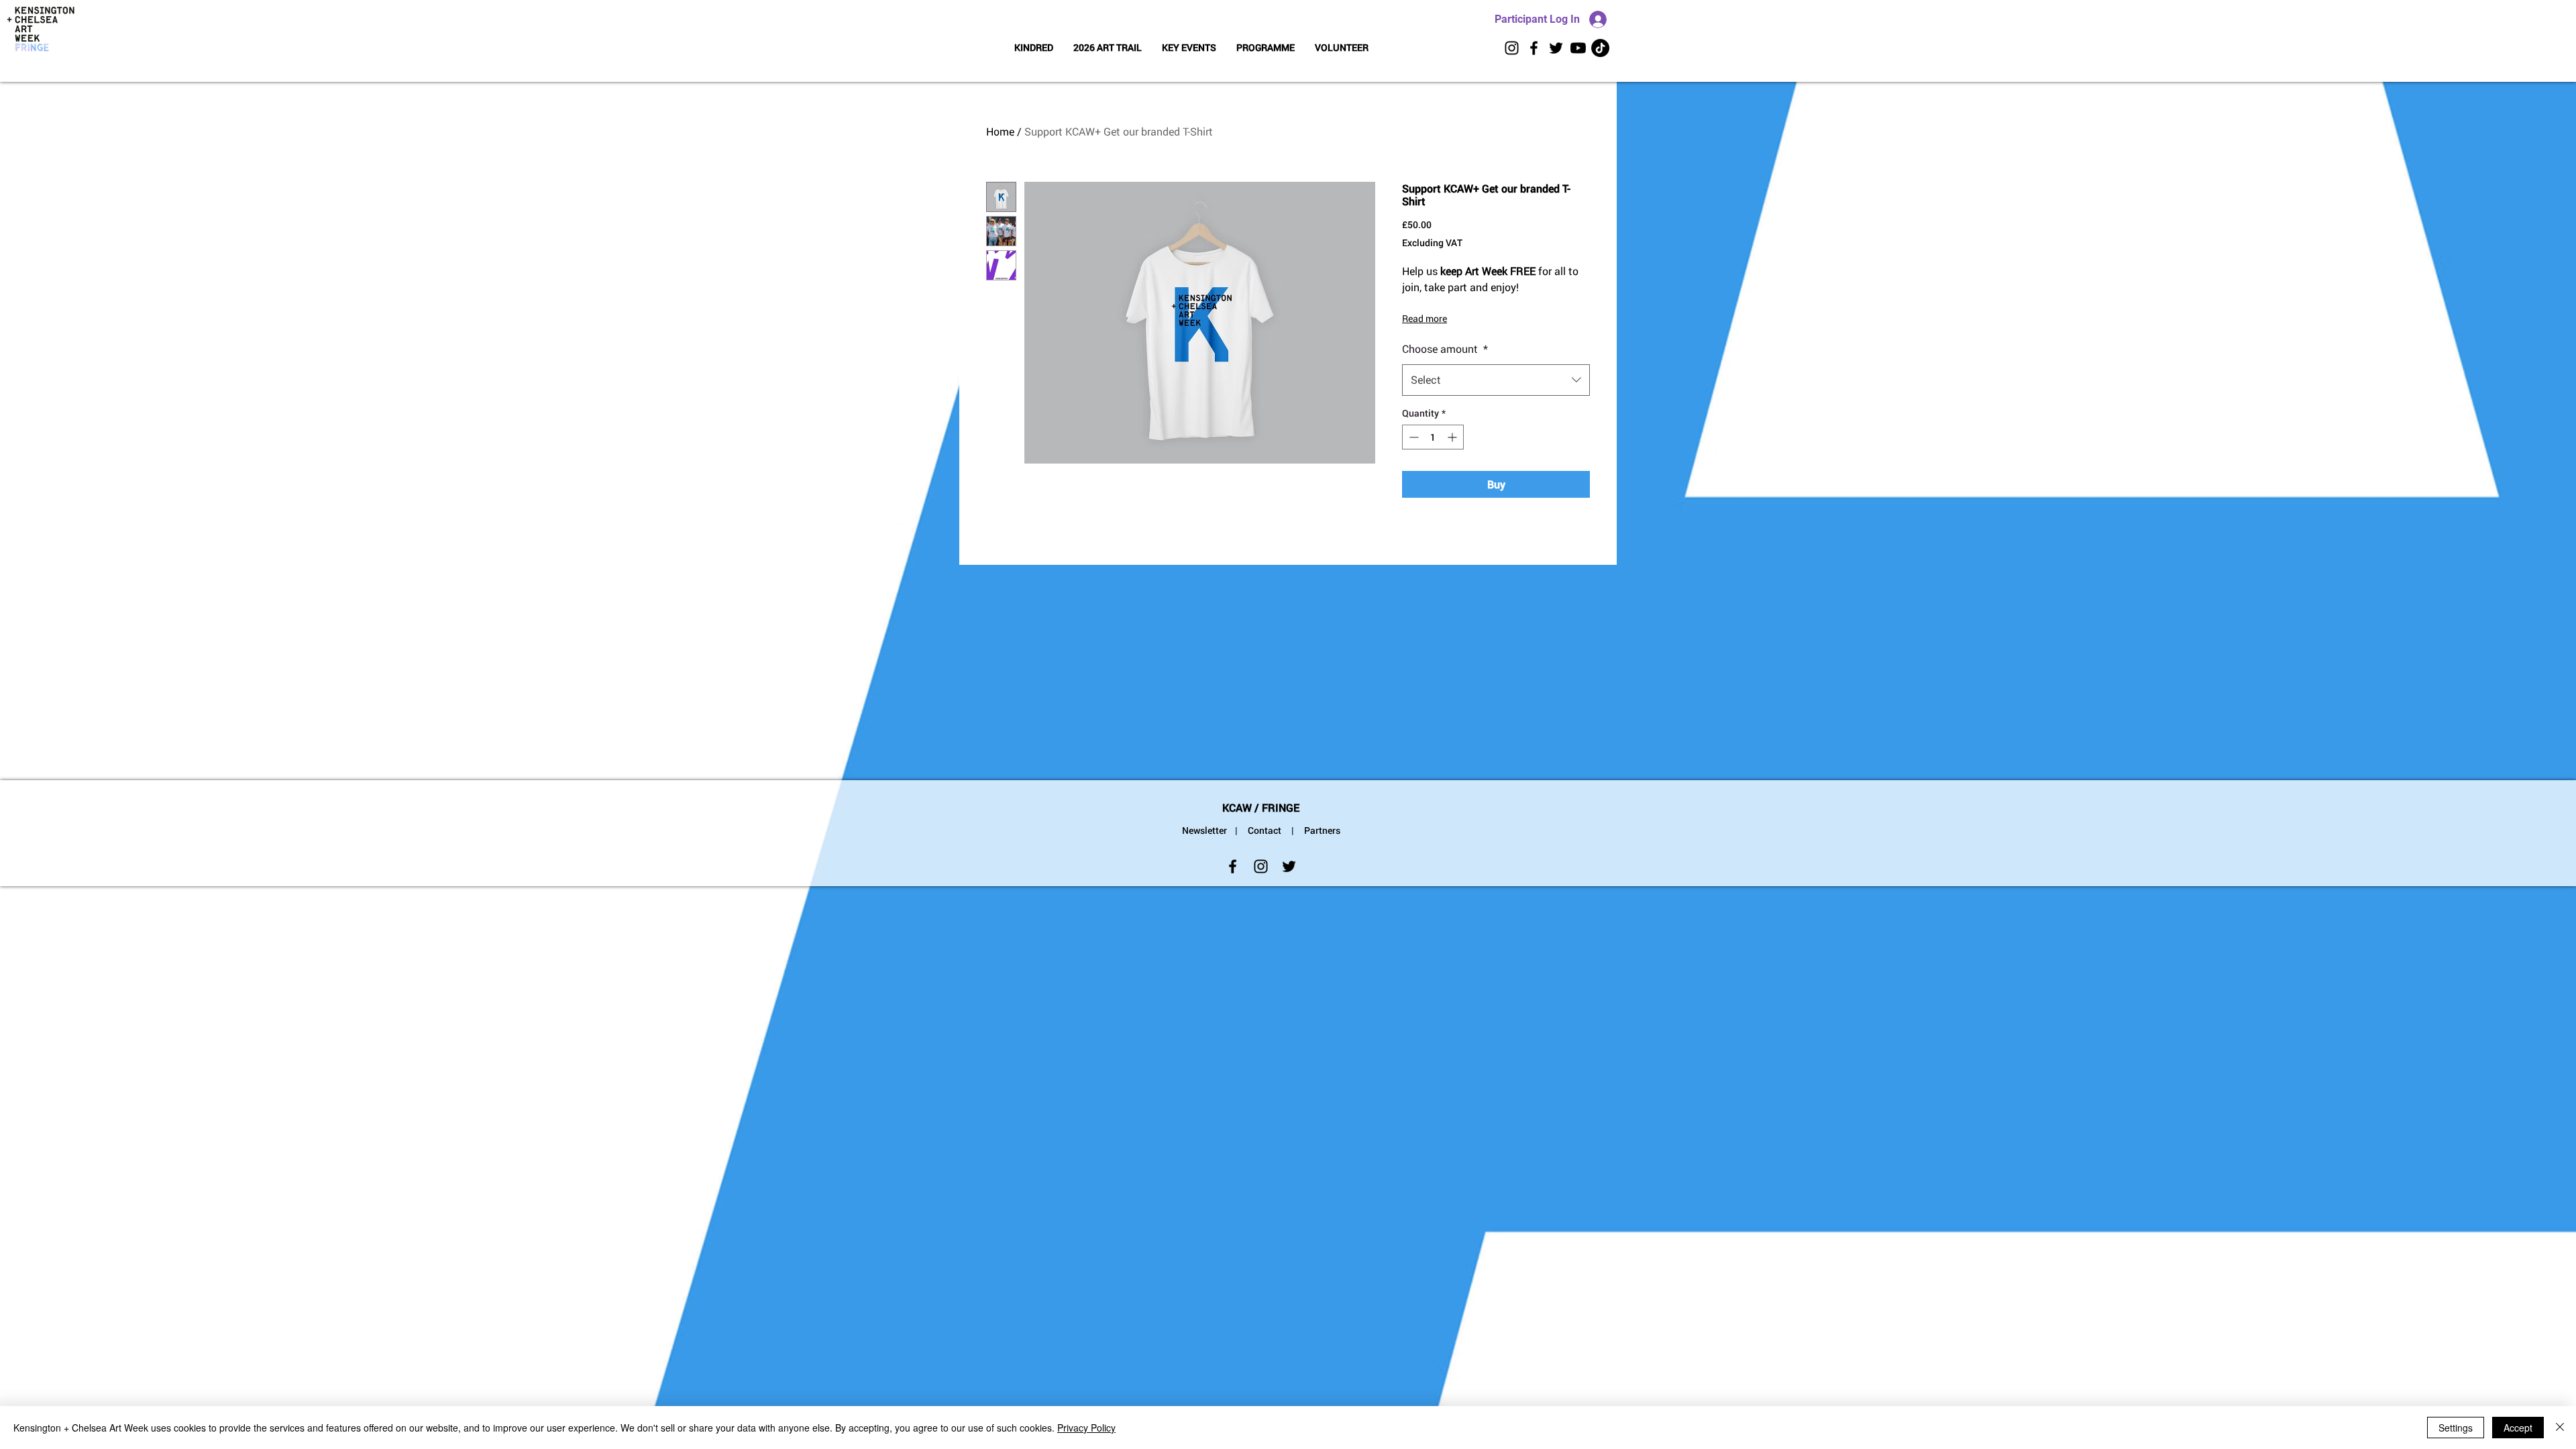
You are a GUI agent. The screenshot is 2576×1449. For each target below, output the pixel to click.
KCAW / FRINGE (1261, 807)
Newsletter (1204, 830)
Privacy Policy (1086, 1428)
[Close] (2560, 1428)
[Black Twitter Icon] (1556, 48)
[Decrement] (1412, 437)
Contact (1265, 830)
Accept (2518, 1428)
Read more (1425, 318)
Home (1000, 131)
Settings (2456, 1428)
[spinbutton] (1433, 437)
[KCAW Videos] (1578, 48)
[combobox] (1496, 380)
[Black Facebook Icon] (1534, 48)
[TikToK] (1600, 48)
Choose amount (1445, 348)
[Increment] (1453, 437)
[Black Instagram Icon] (1512, 48)
